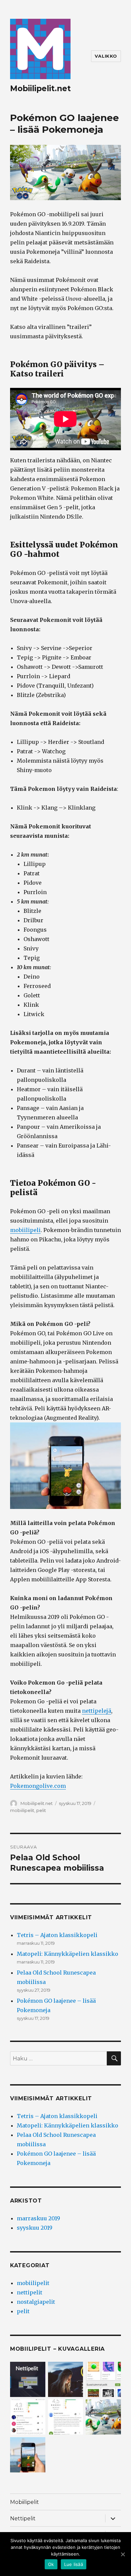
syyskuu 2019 (35, 2228)
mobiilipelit (22, 1810)
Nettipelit (23, 2519)
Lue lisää (74, 2564)
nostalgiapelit (36, 2302)
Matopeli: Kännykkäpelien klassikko (68, 1954)
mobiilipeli (25, 1230)
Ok (51, 2564)
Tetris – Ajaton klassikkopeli (57, 1935)
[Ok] (123, 2554)
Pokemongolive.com (38, 1786)
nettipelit (30, 2292)
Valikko (106, 56)
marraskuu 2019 (38, 2218)
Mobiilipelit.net (40, 89)
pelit (41, 1810)
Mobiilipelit (25, 2502)
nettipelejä (97, 1711)
